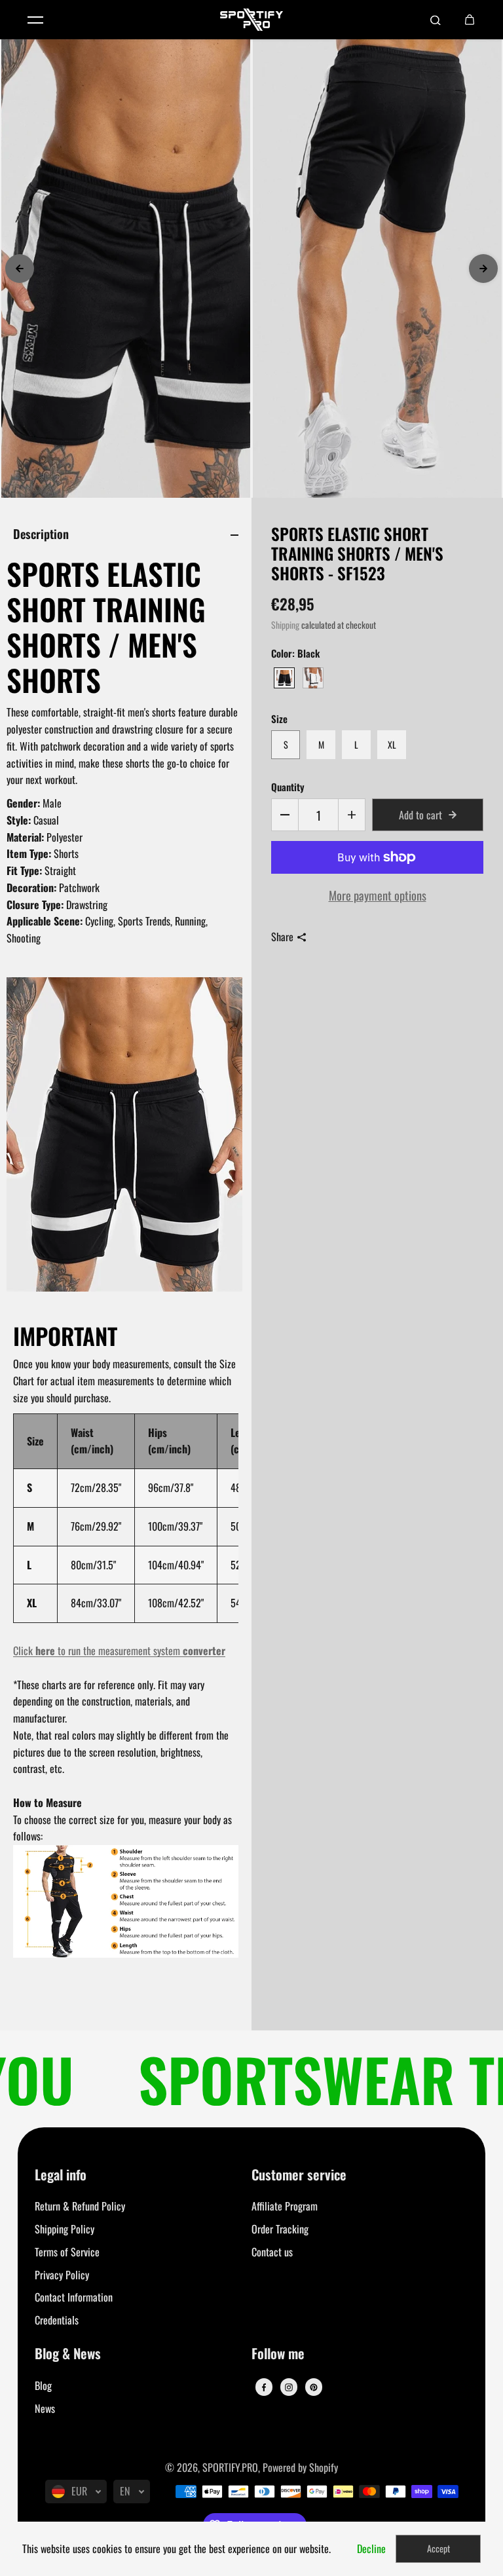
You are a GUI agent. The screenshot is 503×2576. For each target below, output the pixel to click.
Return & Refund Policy (80, 2206)
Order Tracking (280, 2229)
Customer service (299, 2175)
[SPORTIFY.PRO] (251, 20)
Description (41, 533)
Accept (438, 2548)
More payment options (378, 895)
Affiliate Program (285, 2206)
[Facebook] (264, 2387)
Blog (43, 2385)
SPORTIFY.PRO (230, 2467)
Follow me (278, 2354)
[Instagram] (289, 2387)
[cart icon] (470, 20)
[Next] (483, 269)
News (45, 2408)
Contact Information (74, 2297)
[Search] (436, 20)
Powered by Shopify (300, 2467)
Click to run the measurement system (119, 1651)
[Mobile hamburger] (35, 20)
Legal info (61, 2175)
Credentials (57, 2320)
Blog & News (68, 2354)
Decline (371, 2548)
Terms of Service (67, 2252)
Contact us (272, 2252)
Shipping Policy (65, 2229)
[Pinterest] (314, 2387)
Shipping (285, 625)
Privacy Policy (62, 2275)
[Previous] (20, 269)
